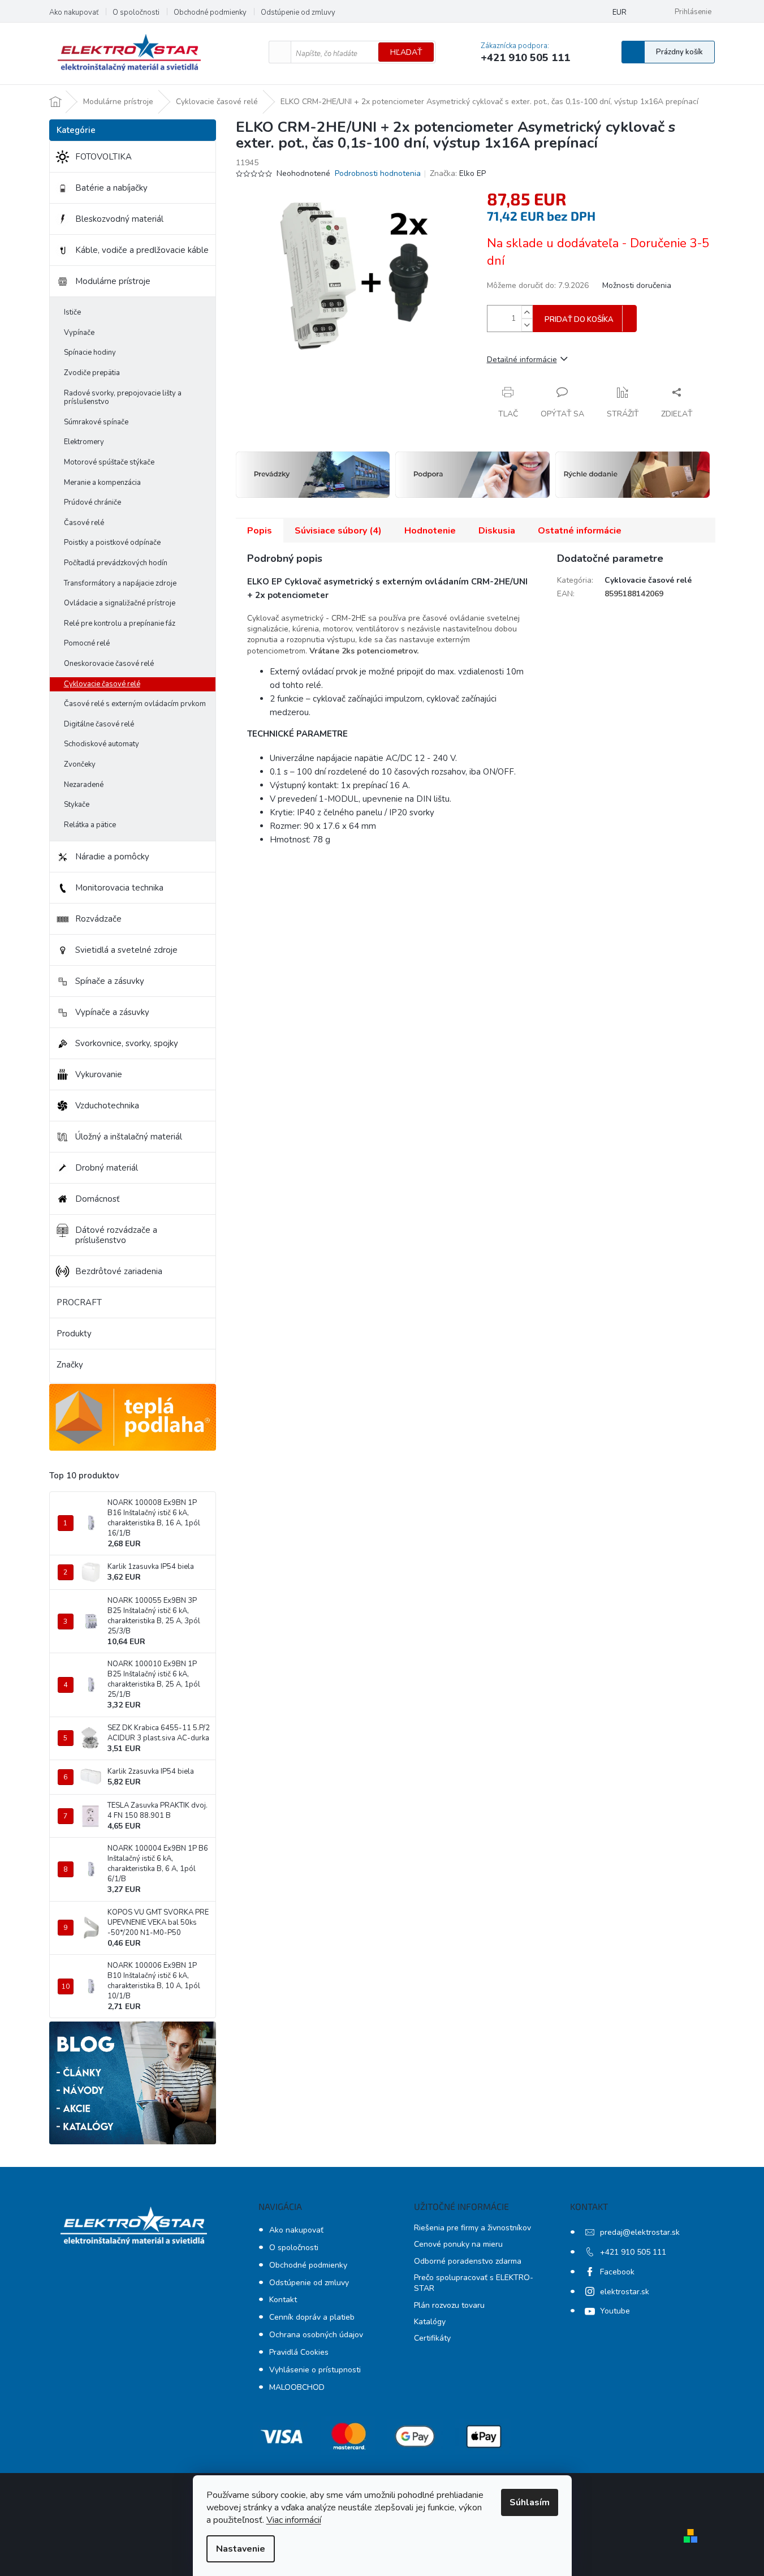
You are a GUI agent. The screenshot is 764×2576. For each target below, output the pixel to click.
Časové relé (84, 523)
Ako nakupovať (74, 12)
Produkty (74, 1334)
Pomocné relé (87, 643)
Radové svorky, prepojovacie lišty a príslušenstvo (123, 398)
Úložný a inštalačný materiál (129, 1137)
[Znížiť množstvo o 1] (527, 325)
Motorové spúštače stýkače (109, 462)
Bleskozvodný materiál (119, 219)
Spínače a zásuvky (110, 981)
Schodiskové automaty (102, 744)
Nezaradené (84, 785)
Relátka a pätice (90, 825)
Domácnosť (97, 1199)
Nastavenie (241, 2549)
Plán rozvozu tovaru (449, 2305)
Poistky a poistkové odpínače (112, 543)
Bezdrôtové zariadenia (119, 1271)
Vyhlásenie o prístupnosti (315, 2370)
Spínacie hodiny (90, 352)
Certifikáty (432, 2338)
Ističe (72, 312)
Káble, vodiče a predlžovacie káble (142, 250)
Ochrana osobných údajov (316, 2335)
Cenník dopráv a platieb (312, 2317)
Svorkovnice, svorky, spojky (127, 1043)
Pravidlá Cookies (299, 2352)
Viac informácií (294, 2520)
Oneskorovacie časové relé (109, 664)
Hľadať (406, 52)
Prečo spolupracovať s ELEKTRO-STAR (474, 2283)
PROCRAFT (79, 1302)
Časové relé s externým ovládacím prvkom (135, 704)
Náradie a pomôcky (112, 857)
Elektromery (84, 442)
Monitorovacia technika (119, 888)
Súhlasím (530, 2502)
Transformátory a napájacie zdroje (120, 583)
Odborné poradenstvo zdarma (468, 2261)
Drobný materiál (107, 1168)
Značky (70, 1365)
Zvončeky (80, 764)
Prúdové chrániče (92, 502)
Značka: (458, 173)
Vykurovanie (99, 1074)
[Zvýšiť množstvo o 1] (527, 312)
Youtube (615, 2311)
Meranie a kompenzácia (102, 483)
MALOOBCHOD (297, 2387)
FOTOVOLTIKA (103, 157)
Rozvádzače (98, 919)
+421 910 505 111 (633, 2252)
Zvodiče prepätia (92, 373)
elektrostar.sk (625, 2292)
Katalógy (430, 2322)
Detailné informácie (522, 360)
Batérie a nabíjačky (111, 188)
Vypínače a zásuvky (112, 1012)
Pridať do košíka (579, 320)
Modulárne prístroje (113, 281)
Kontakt (283, 2300)
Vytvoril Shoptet (735, 2535)
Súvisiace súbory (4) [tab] (338, 531)
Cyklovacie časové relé (102, 684)
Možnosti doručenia (637, 285)
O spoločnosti (136, 12)
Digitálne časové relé (99, 724)
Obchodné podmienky (210, 12)
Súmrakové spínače (96, 422)
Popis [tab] (260, 531)
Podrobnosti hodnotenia (378, 173)
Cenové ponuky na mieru (458, 2244)
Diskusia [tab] (497, 531)
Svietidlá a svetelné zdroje (126, 950)
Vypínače (79, 333)
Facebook (617, 2272)
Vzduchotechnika (107, 1106)
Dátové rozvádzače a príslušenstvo (116, 1235)
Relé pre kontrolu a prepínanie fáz (120, 623)
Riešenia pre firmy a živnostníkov (472, 2228)
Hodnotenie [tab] (430, 531)
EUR (620, 12)
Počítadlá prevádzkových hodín (116, 563)
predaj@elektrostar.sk (640, 2232)
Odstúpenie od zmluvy (298, 12)
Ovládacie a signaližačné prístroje (120, 603)
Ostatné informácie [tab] (580, 531)
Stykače (77, 805)
